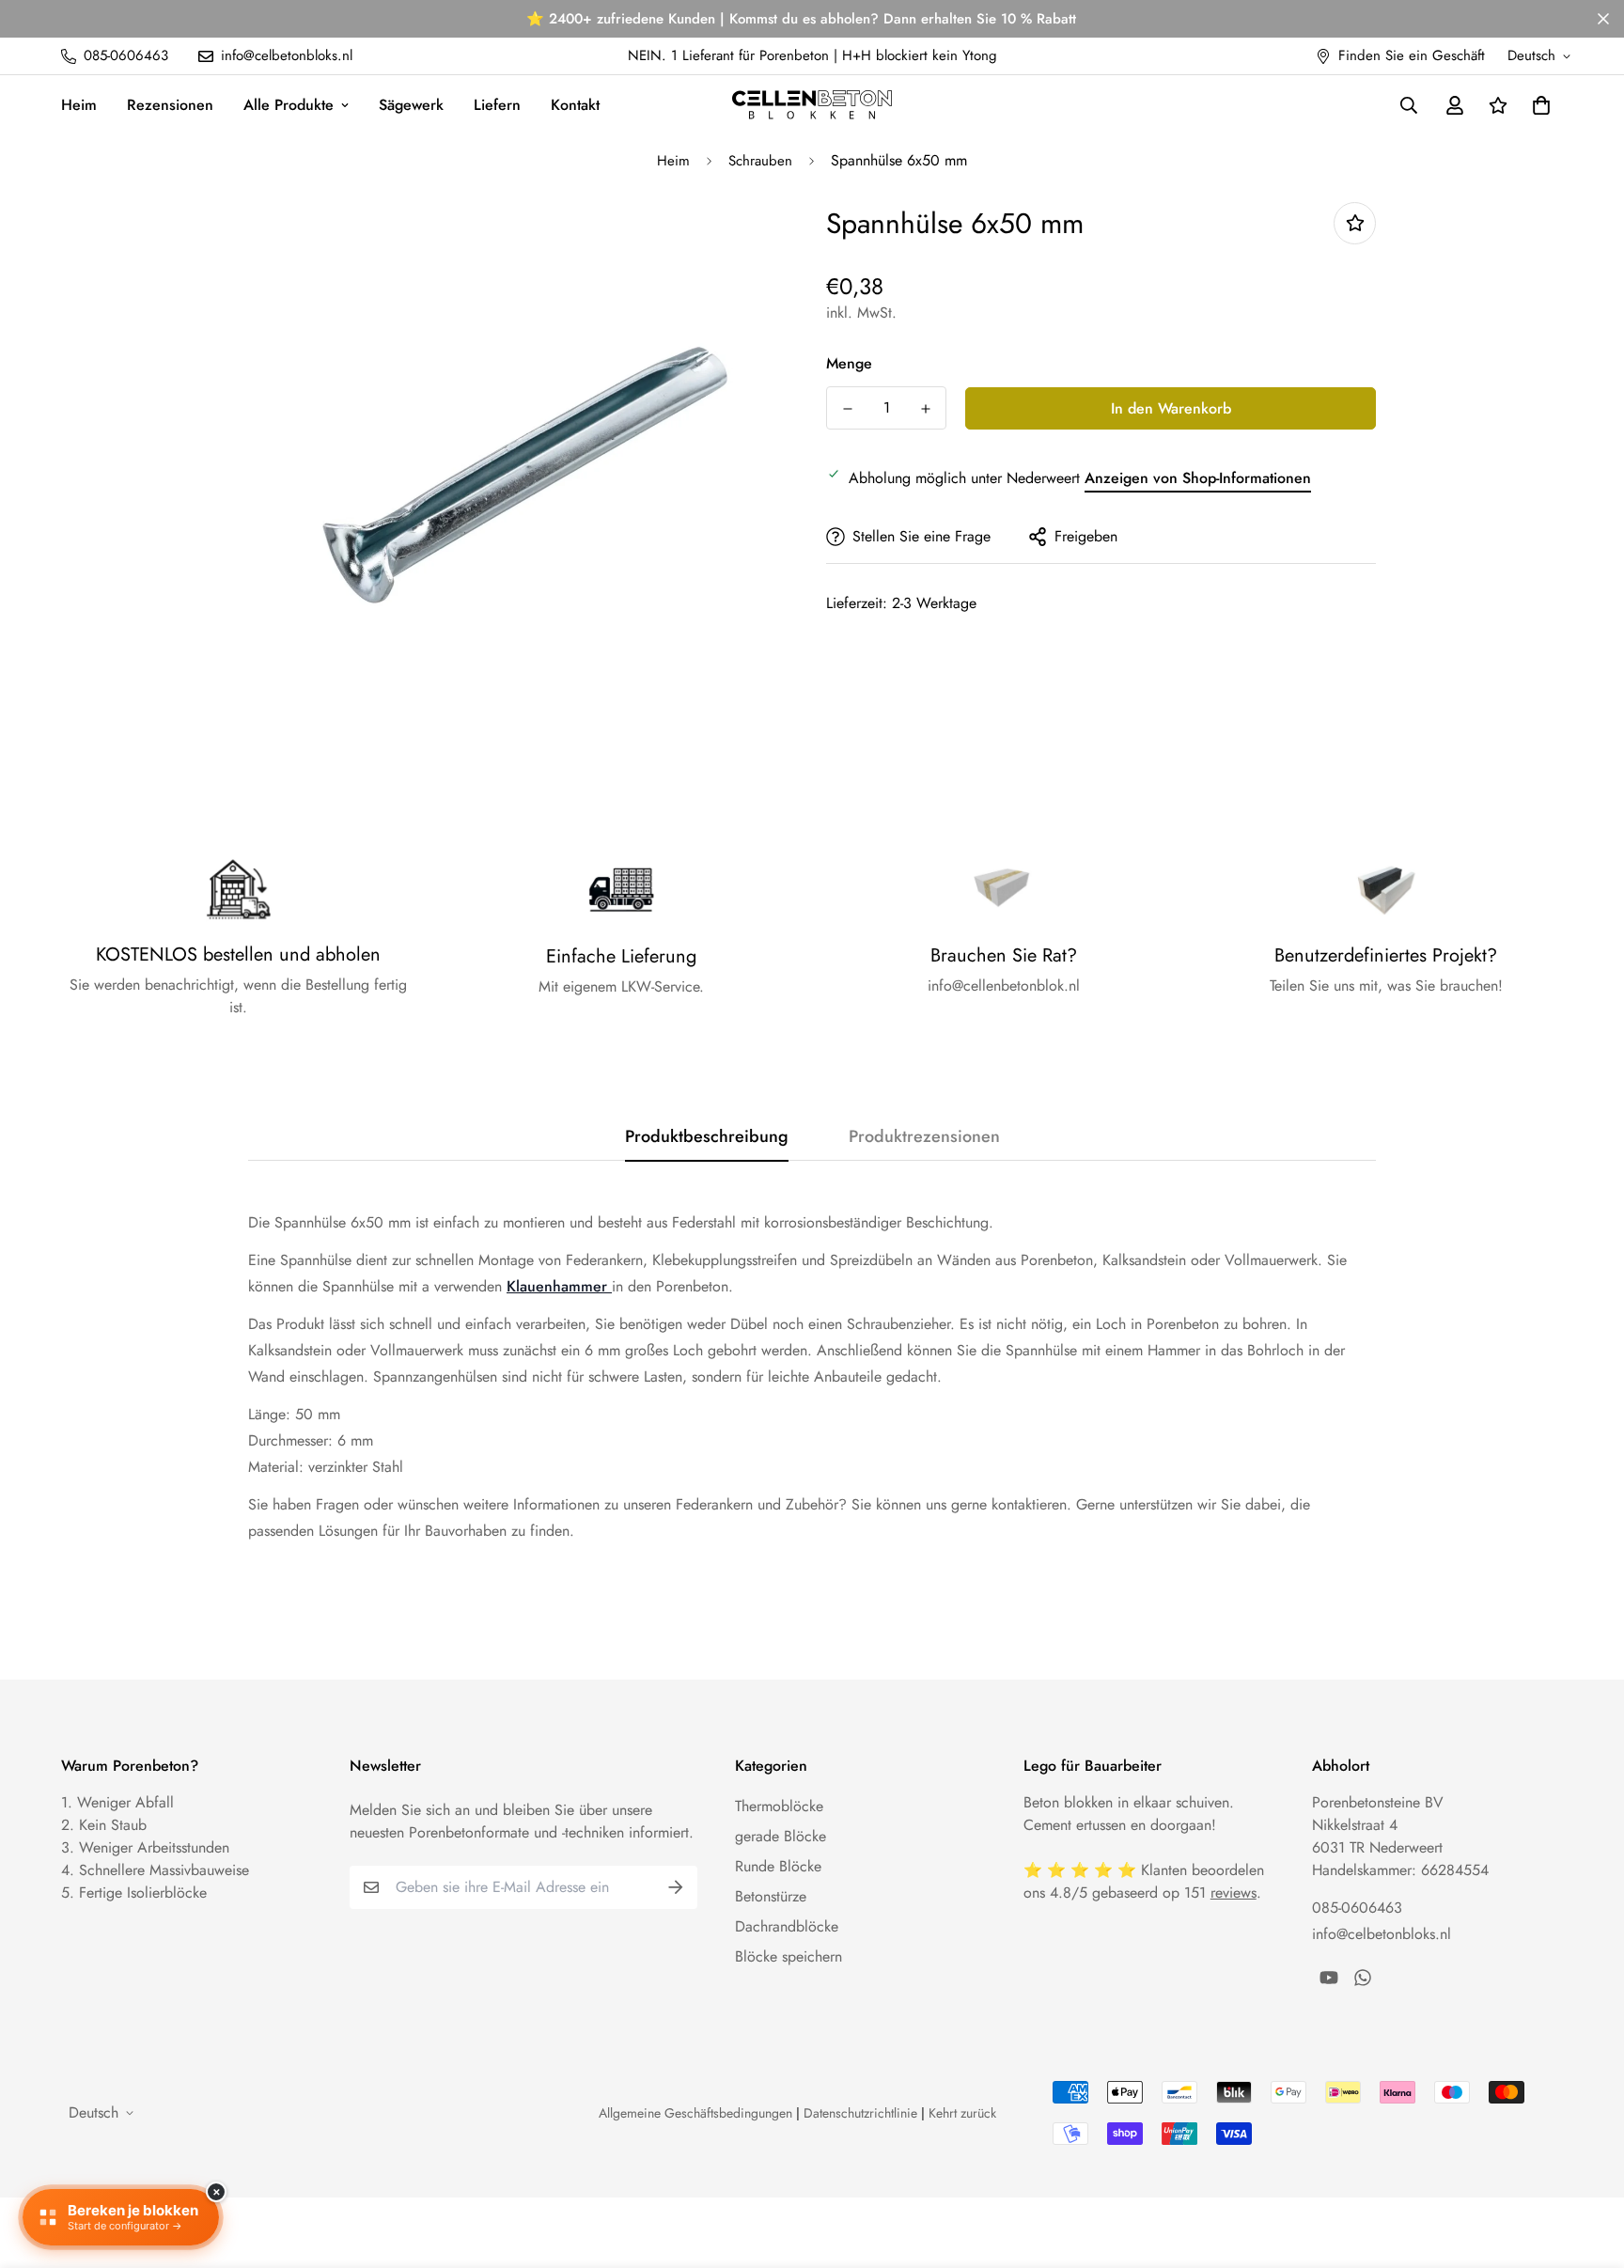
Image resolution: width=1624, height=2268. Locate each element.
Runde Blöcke (778, 1866)
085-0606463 (1357, 1908)
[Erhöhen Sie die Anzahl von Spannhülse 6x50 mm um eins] (925, 409)
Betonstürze (771, 1896)
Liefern (497, 105)
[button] (1538, 105)
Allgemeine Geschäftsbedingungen (695, 2113)
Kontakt (575, 105)
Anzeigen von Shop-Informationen (1198, 478)
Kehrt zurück (962, 2113)
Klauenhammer (557, 1286)
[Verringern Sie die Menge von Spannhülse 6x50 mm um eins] (847, 409)
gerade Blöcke (781, 1836)
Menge (849, 363)
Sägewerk (411, 105)
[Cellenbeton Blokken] (812, 104)
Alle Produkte (289, 105)
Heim (79, 105)
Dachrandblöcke (787, 1926)
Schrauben (760, 161)
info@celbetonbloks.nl (1382, 1934)
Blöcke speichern (789, 1956)
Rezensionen (170, 105)
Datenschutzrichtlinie (860, 2113)
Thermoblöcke (779, 1806)
